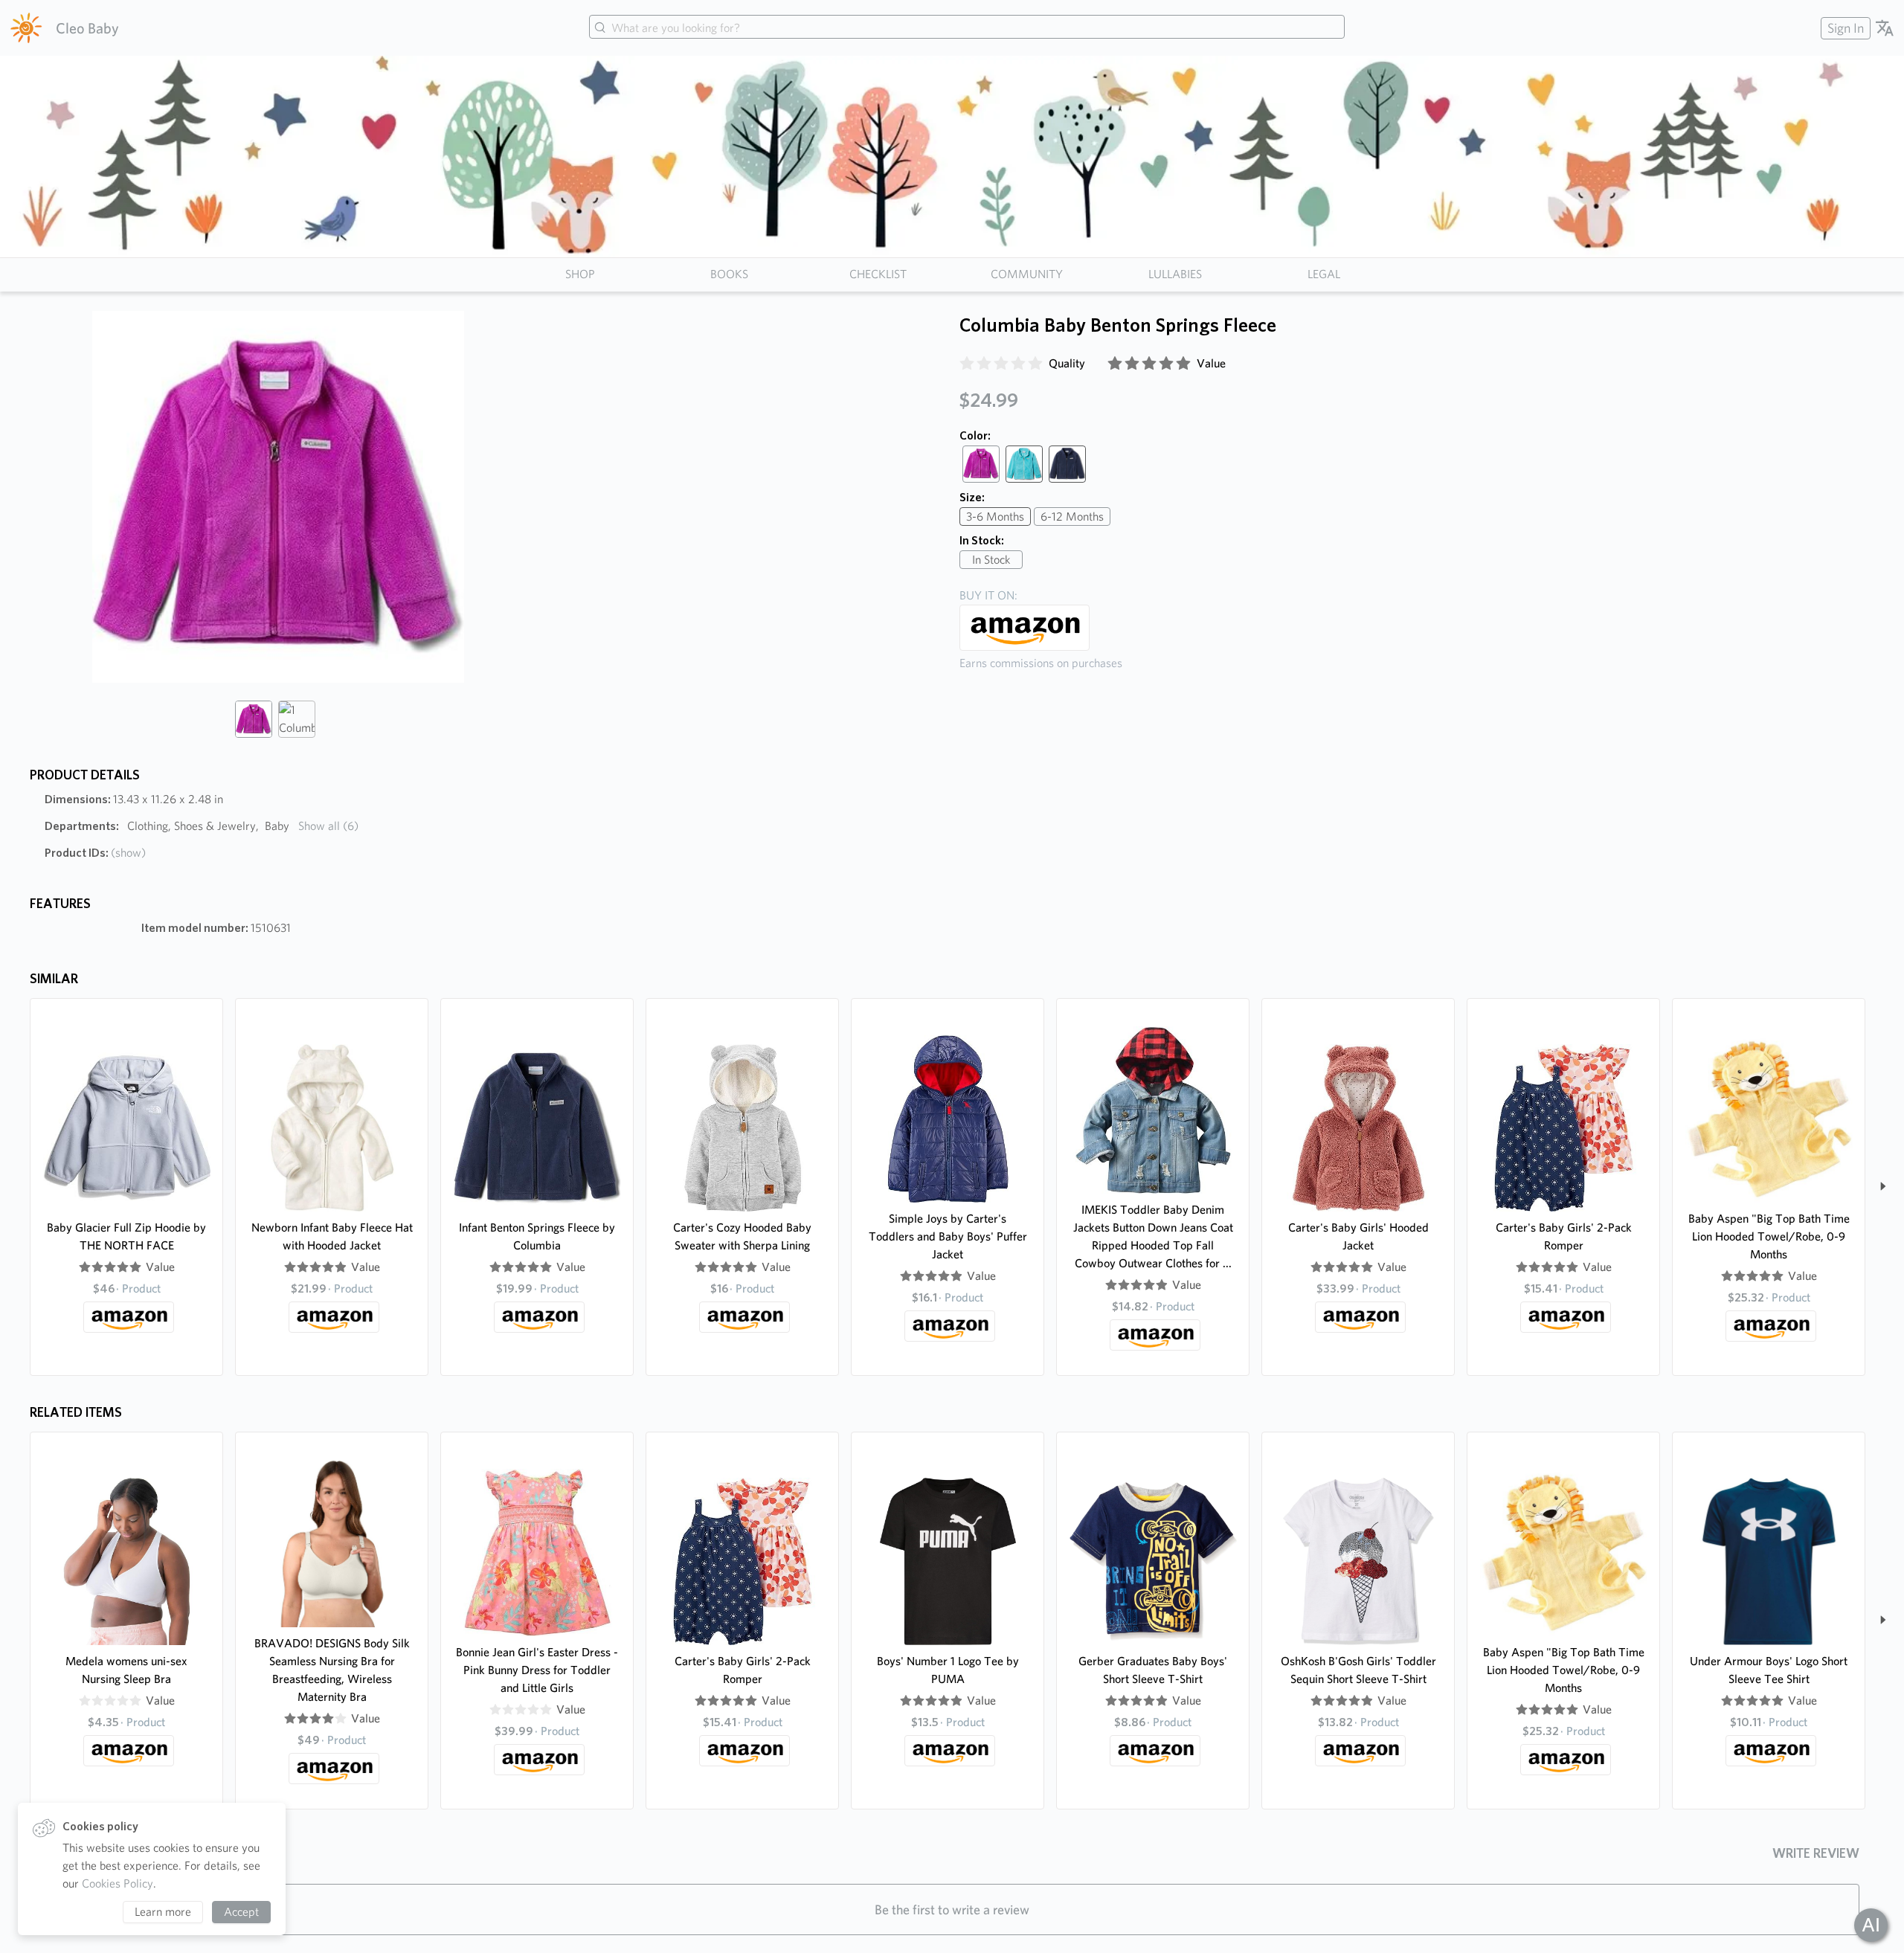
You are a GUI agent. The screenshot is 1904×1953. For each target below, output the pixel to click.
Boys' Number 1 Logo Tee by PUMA (948, 1670)
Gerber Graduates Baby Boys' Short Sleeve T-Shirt (1153, 1670)
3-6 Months (995, 517)
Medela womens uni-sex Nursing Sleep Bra (126, 1670)
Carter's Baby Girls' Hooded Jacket (1358, 1236)
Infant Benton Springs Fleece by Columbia (537, 1236)
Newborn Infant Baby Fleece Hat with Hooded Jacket (332, 1236)
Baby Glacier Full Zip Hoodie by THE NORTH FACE (126, 1236)
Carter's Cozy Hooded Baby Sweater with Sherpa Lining (742, 1236)
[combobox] (967, 28)
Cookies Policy (118, 1883)
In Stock (991, 560)
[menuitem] (1844, 28)
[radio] (967, 364)
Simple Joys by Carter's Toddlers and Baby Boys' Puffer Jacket (948, 1236)
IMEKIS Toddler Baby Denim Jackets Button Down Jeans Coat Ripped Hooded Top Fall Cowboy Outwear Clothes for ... (1153, 1236)
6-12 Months (1072, 517)
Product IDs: (95, 853)
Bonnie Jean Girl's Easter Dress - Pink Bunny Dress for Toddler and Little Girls (537, 1670)
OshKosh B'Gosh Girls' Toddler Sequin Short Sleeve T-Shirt (1358, 1670)
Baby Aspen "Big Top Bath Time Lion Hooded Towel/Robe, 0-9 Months (1769, 1236)
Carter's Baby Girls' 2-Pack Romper (1564, 1236)
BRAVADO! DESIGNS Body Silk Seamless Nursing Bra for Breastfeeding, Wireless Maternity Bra (332, 1670)
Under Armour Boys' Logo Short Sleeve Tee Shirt (1769, 1670)
